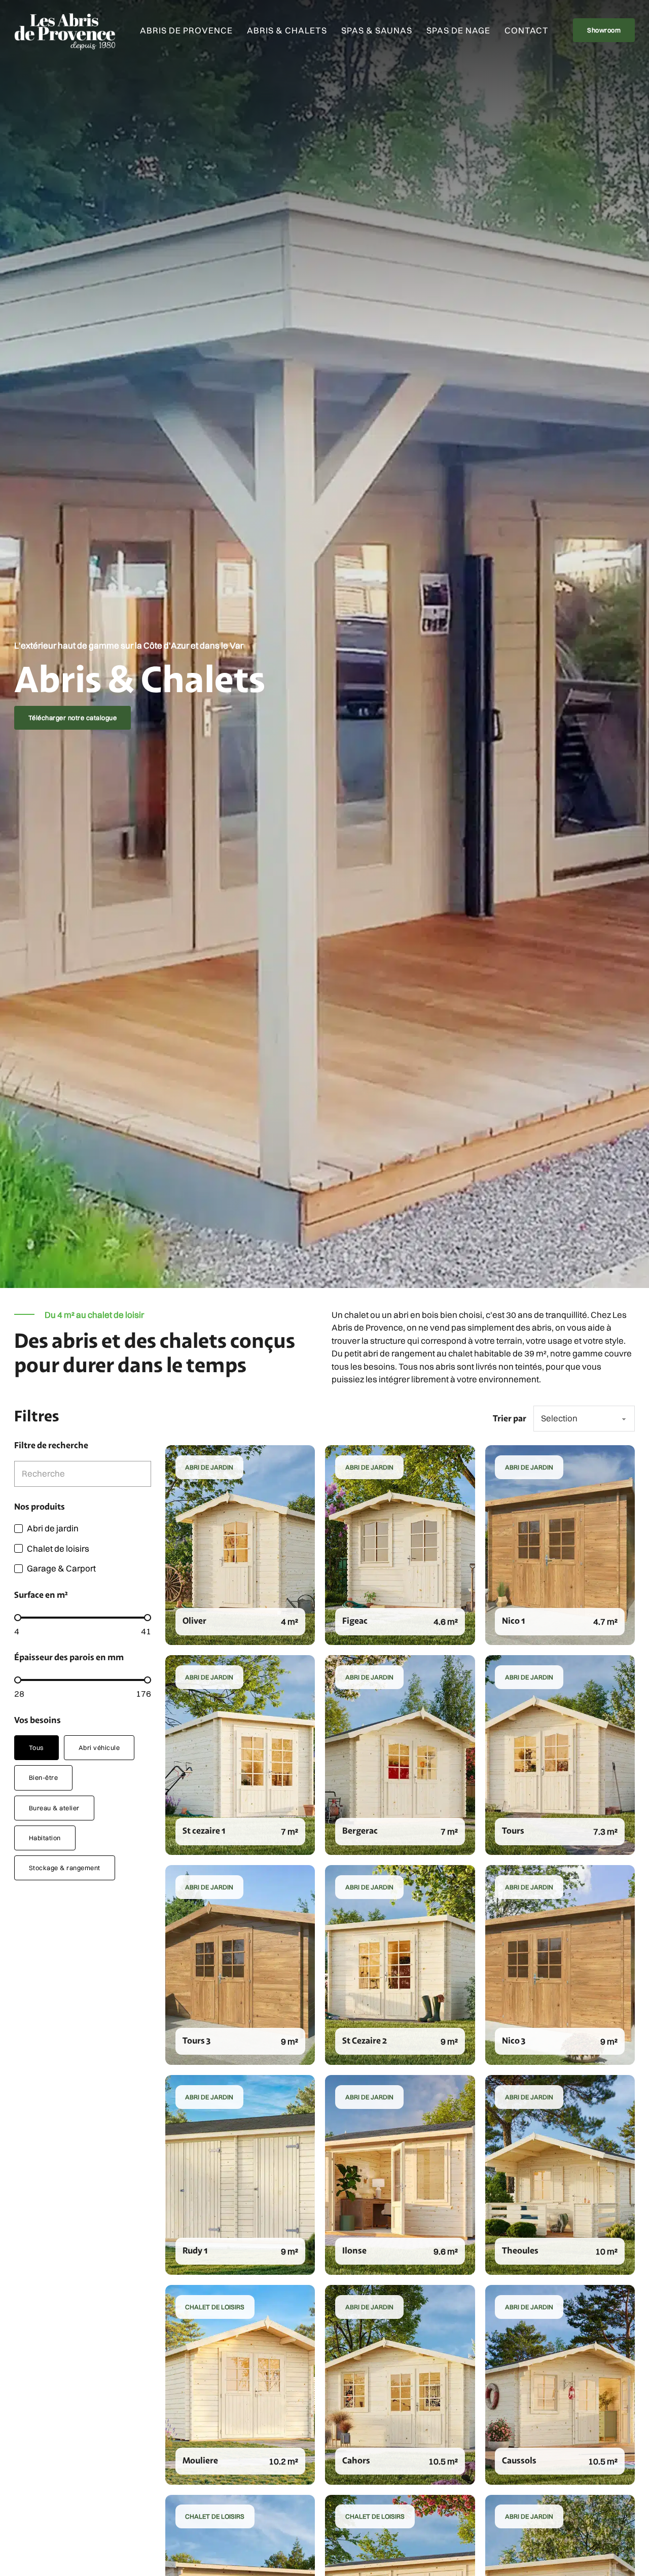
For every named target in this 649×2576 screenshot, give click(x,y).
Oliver (194, 1620)
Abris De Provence (186, 30)
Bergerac (360, 1830)
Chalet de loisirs (215, 2307)
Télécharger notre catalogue (73, 718)
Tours (513, 1830)
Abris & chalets (287, 30)
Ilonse (354, 2250)
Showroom (604, 30)
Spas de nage (458, 30)
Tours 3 (196, 2040)
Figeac (355, 1620)
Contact (527, 30)
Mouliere (200, 2460)
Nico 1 (513, 1620)
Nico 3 (514, 2040)
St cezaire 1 (204, 1830)
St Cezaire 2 (365, 2040)
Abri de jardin (209, 1467)
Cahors (356, 2460)
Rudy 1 (195, 2250)
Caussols (519, 2460)
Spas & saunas (377, 30)
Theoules (520, 2250)
